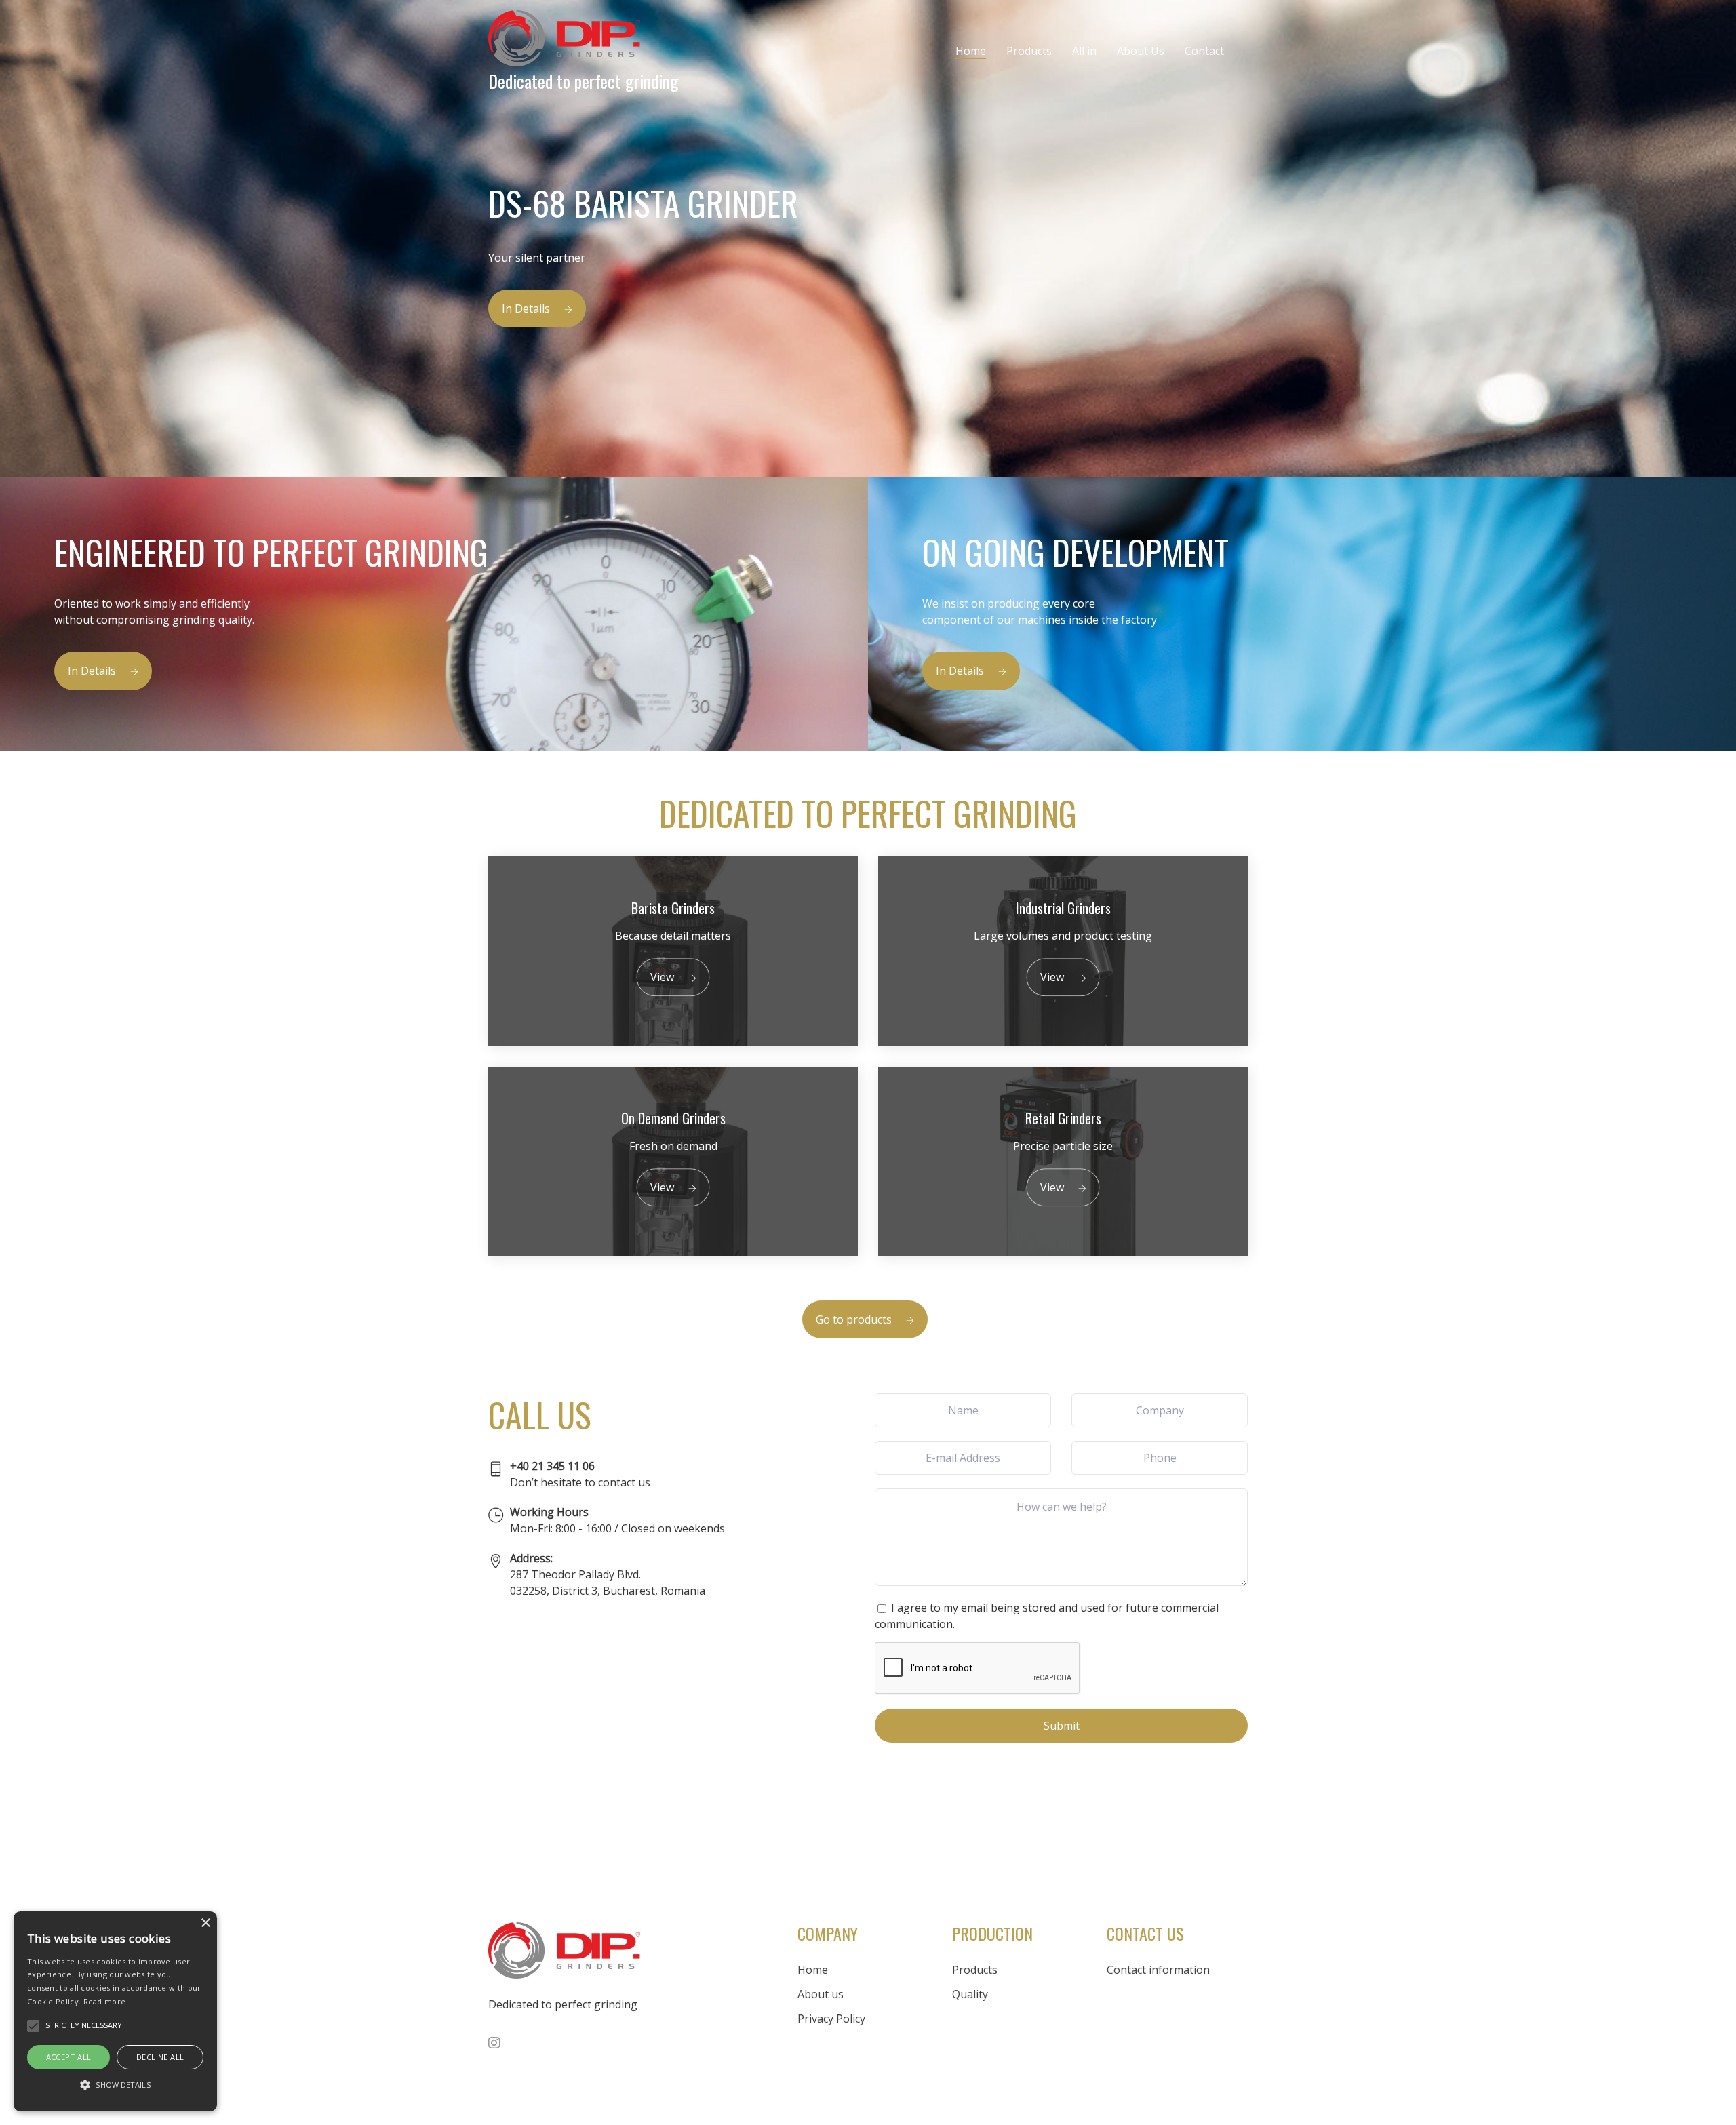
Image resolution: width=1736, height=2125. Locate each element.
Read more (105, 2001)
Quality (970, 1994)
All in (1084, 51)
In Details (526, 309)
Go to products (854, 1319)
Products (1029, 51)
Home (971, 51)
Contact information (1158, 1970)
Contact (1204, 51)
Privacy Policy (831, 2019)
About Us (1141, 51)
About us (821, 1994)
